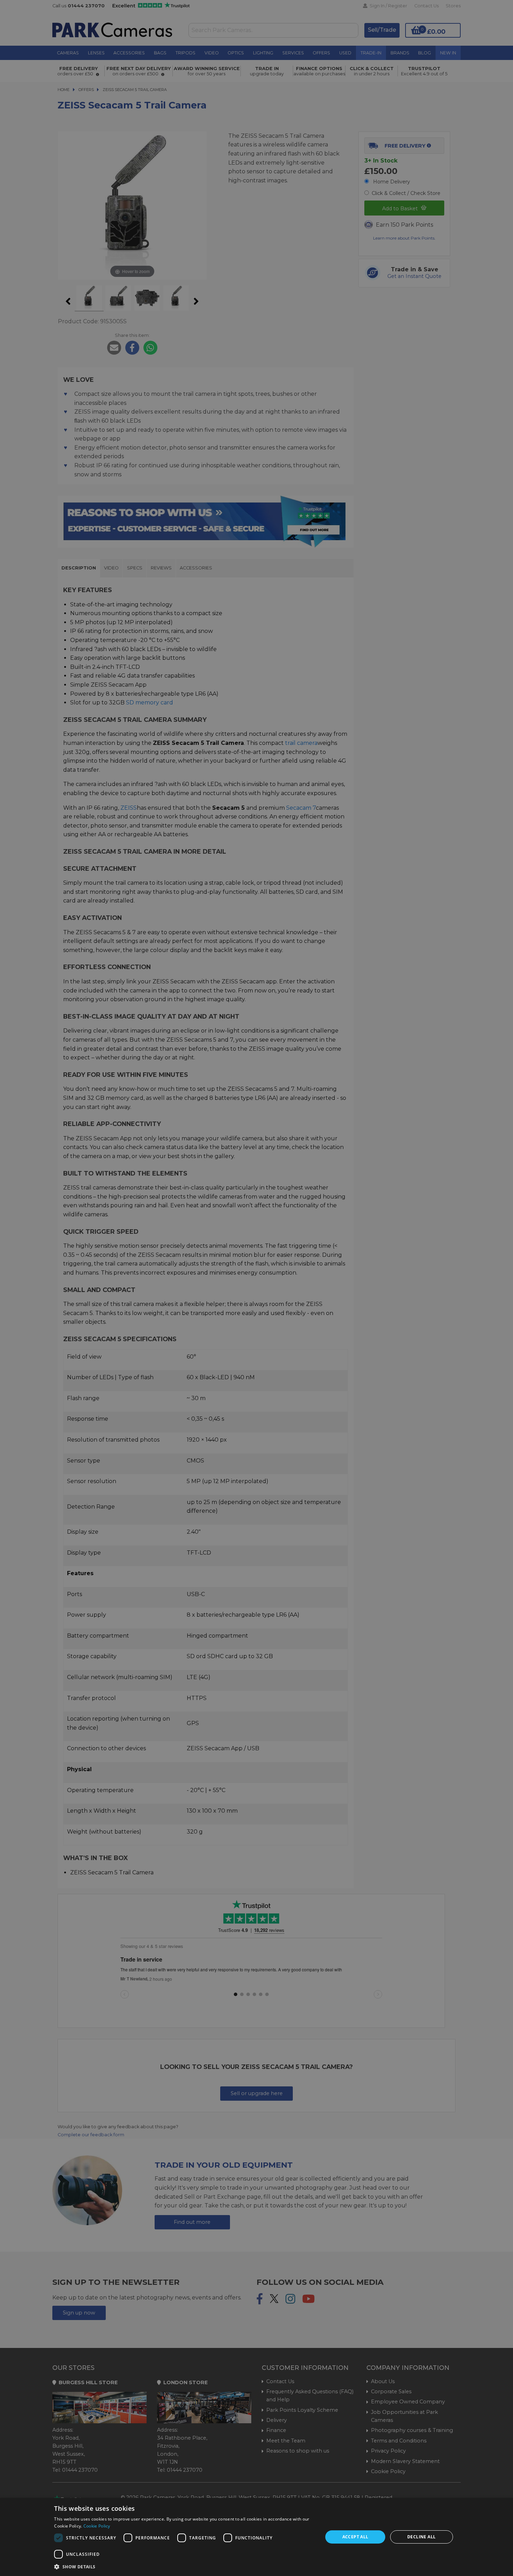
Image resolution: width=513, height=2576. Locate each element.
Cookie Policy (97, 2526)
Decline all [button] (421, 2537)
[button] (184, 2567)
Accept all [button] (355, 2537)
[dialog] (256, 2537)
